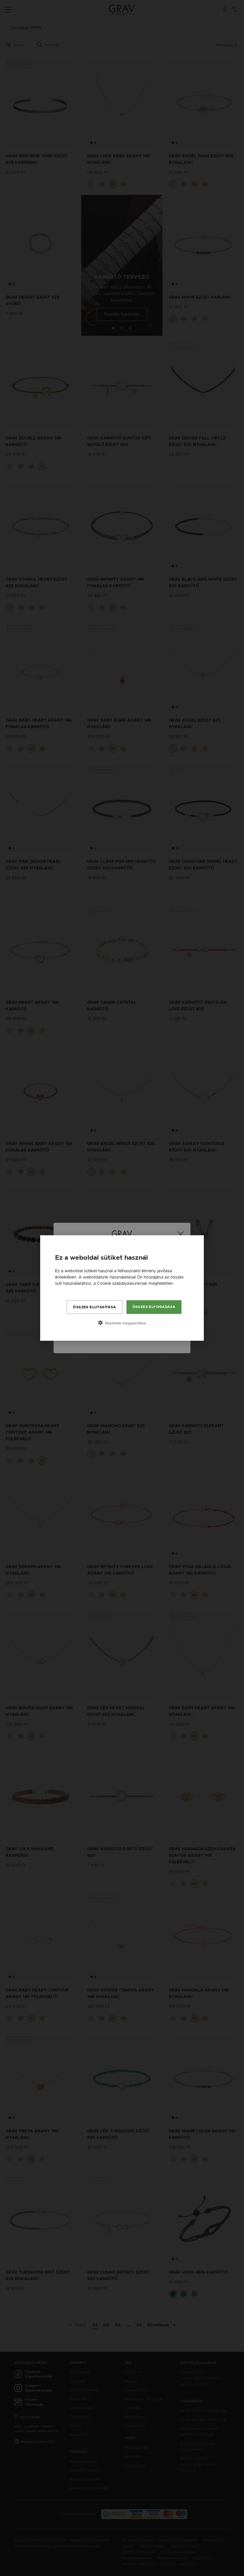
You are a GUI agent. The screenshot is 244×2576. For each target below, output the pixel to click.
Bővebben (65, 1289)
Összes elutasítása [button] (94, 1307)
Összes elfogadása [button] (154, 1307)
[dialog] (122, 1288)
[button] (122, 1323)
